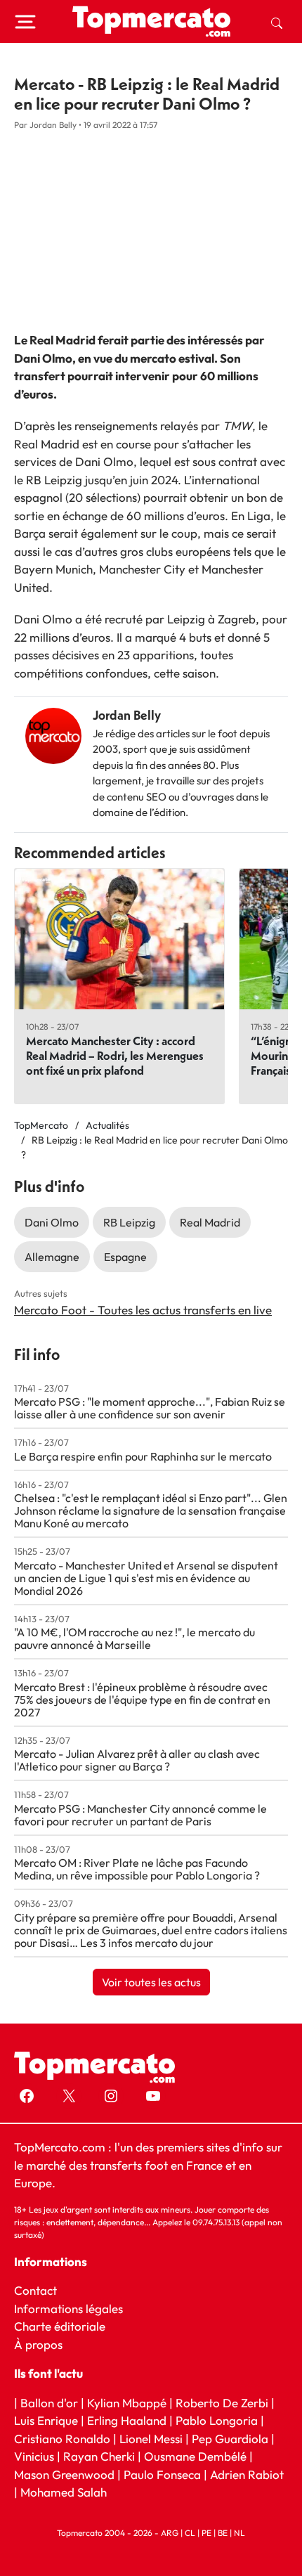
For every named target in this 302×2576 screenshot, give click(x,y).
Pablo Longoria (217, 2420)
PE (206, 2533)
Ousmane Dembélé (195, 2456)
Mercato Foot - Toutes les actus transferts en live (143, 1310)
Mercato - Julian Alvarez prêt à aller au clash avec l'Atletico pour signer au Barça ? (137, 1760)
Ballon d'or (49, 2403)
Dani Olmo (52, 1222)
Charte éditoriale (60, 2326)
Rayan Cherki (99, 2456)
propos (42, 2344)
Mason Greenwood (66, 2474)
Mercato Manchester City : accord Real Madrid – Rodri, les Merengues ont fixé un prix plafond (115, 1055)
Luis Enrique (46, 2420)
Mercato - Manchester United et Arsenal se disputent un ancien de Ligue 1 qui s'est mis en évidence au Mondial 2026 (146, 1578)
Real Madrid (210, 1222)
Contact (35, 2290)
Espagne (125, 1257)
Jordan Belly (127, 715)
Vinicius (34, 2456)
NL (239, 2533)
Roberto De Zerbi (222, 2403)
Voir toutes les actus (151, 1982)
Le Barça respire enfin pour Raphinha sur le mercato (143, 1456)
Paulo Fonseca (162, 2474)
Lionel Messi (151, 2439)
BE (223, 2533)
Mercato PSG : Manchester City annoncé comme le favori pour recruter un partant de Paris (140, 1815)
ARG (170, 2533)
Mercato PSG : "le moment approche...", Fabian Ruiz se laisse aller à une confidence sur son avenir (150, 1408)
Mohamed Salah (64, 2492)
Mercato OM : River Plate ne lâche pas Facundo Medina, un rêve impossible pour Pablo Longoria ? (137, 1869)
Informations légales (68, 2309)
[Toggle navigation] (25, 22)
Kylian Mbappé (127, 2403)
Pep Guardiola (230, 2439)
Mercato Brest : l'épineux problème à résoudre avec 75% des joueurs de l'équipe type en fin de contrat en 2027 (142, 1700)
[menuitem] (277, 22)
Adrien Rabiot (247, 2474)
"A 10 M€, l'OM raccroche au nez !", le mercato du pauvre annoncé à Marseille (134, 1638)
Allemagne (52, 1257)
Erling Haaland (127, 2420)
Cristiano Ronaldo (62, 2439)
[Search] (277, 22)
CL (190, 2533)
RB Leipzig (129, 1222)
